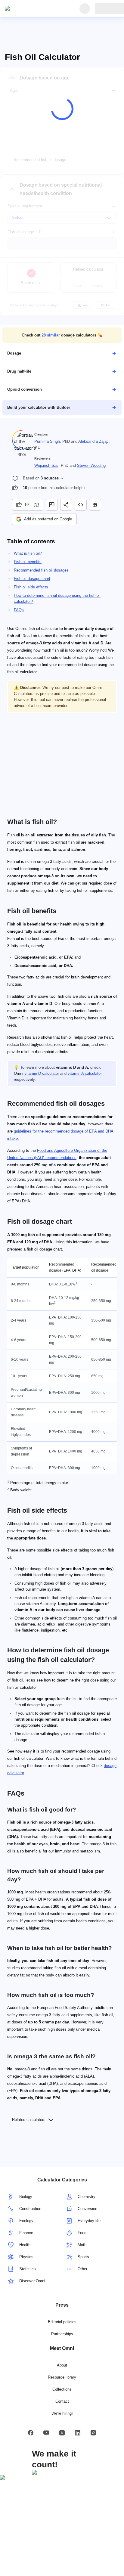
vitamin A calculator (85, 1073)
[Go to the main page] (33, 9)
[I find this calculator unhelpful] (37, 505)
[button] (62, 335)
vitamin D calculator (42, 1073)
